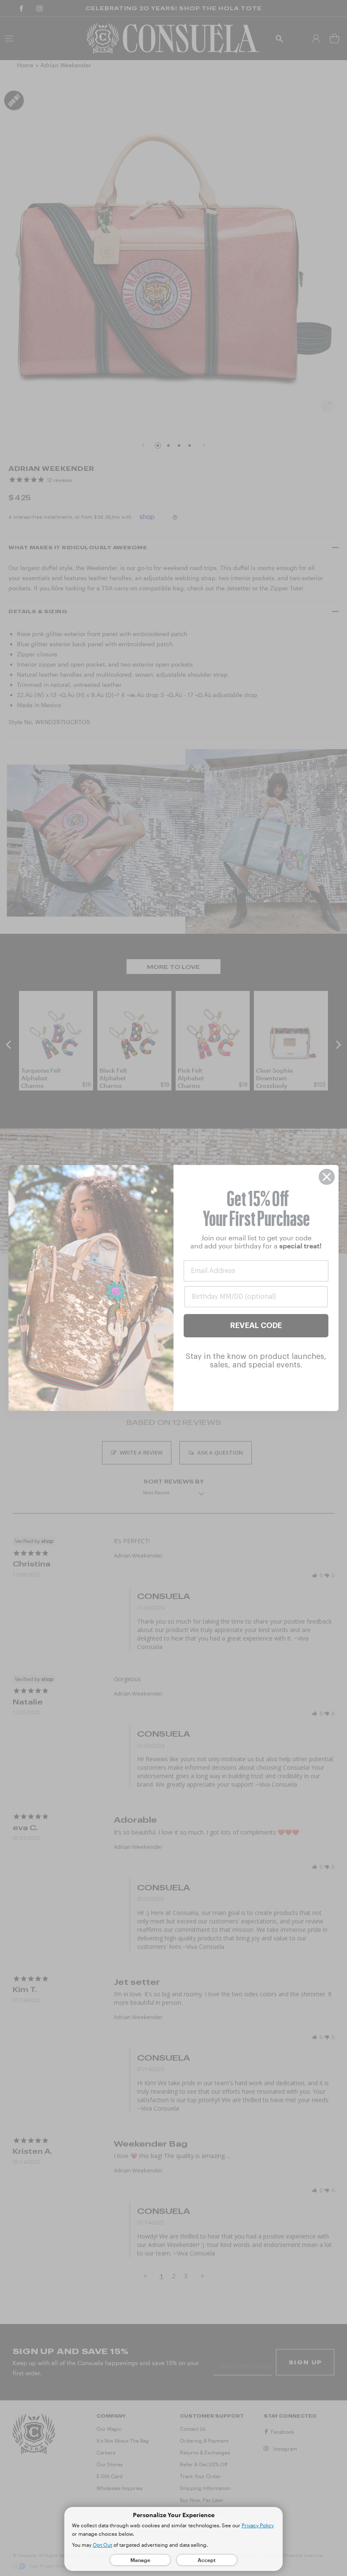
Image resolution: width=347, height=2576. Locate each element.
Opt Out (102, 2545)
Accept (207, 2560)
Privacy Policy (258, 2525)
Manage (140, 2560)
